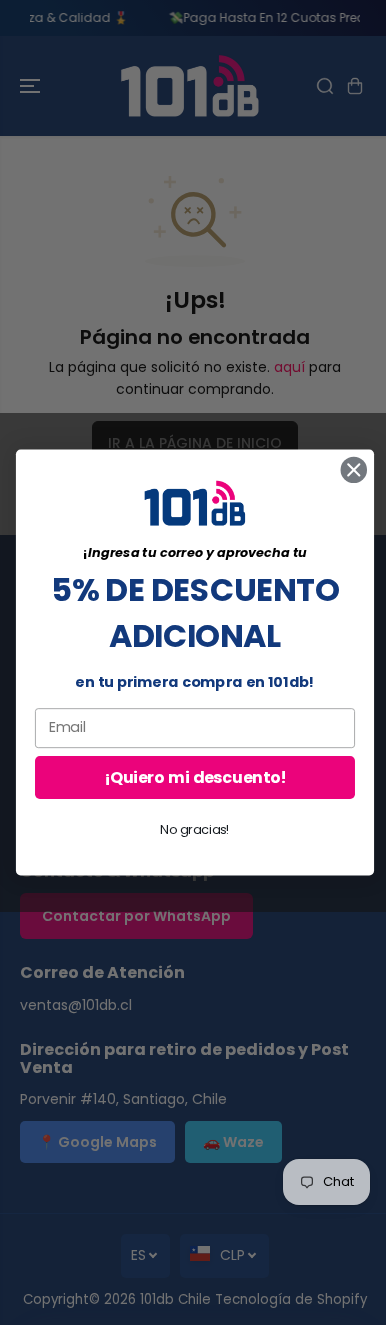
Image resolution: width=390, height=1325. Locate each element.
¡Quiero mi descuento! (194, 777)
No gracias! (195, 829)
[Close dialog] (354, 470)
